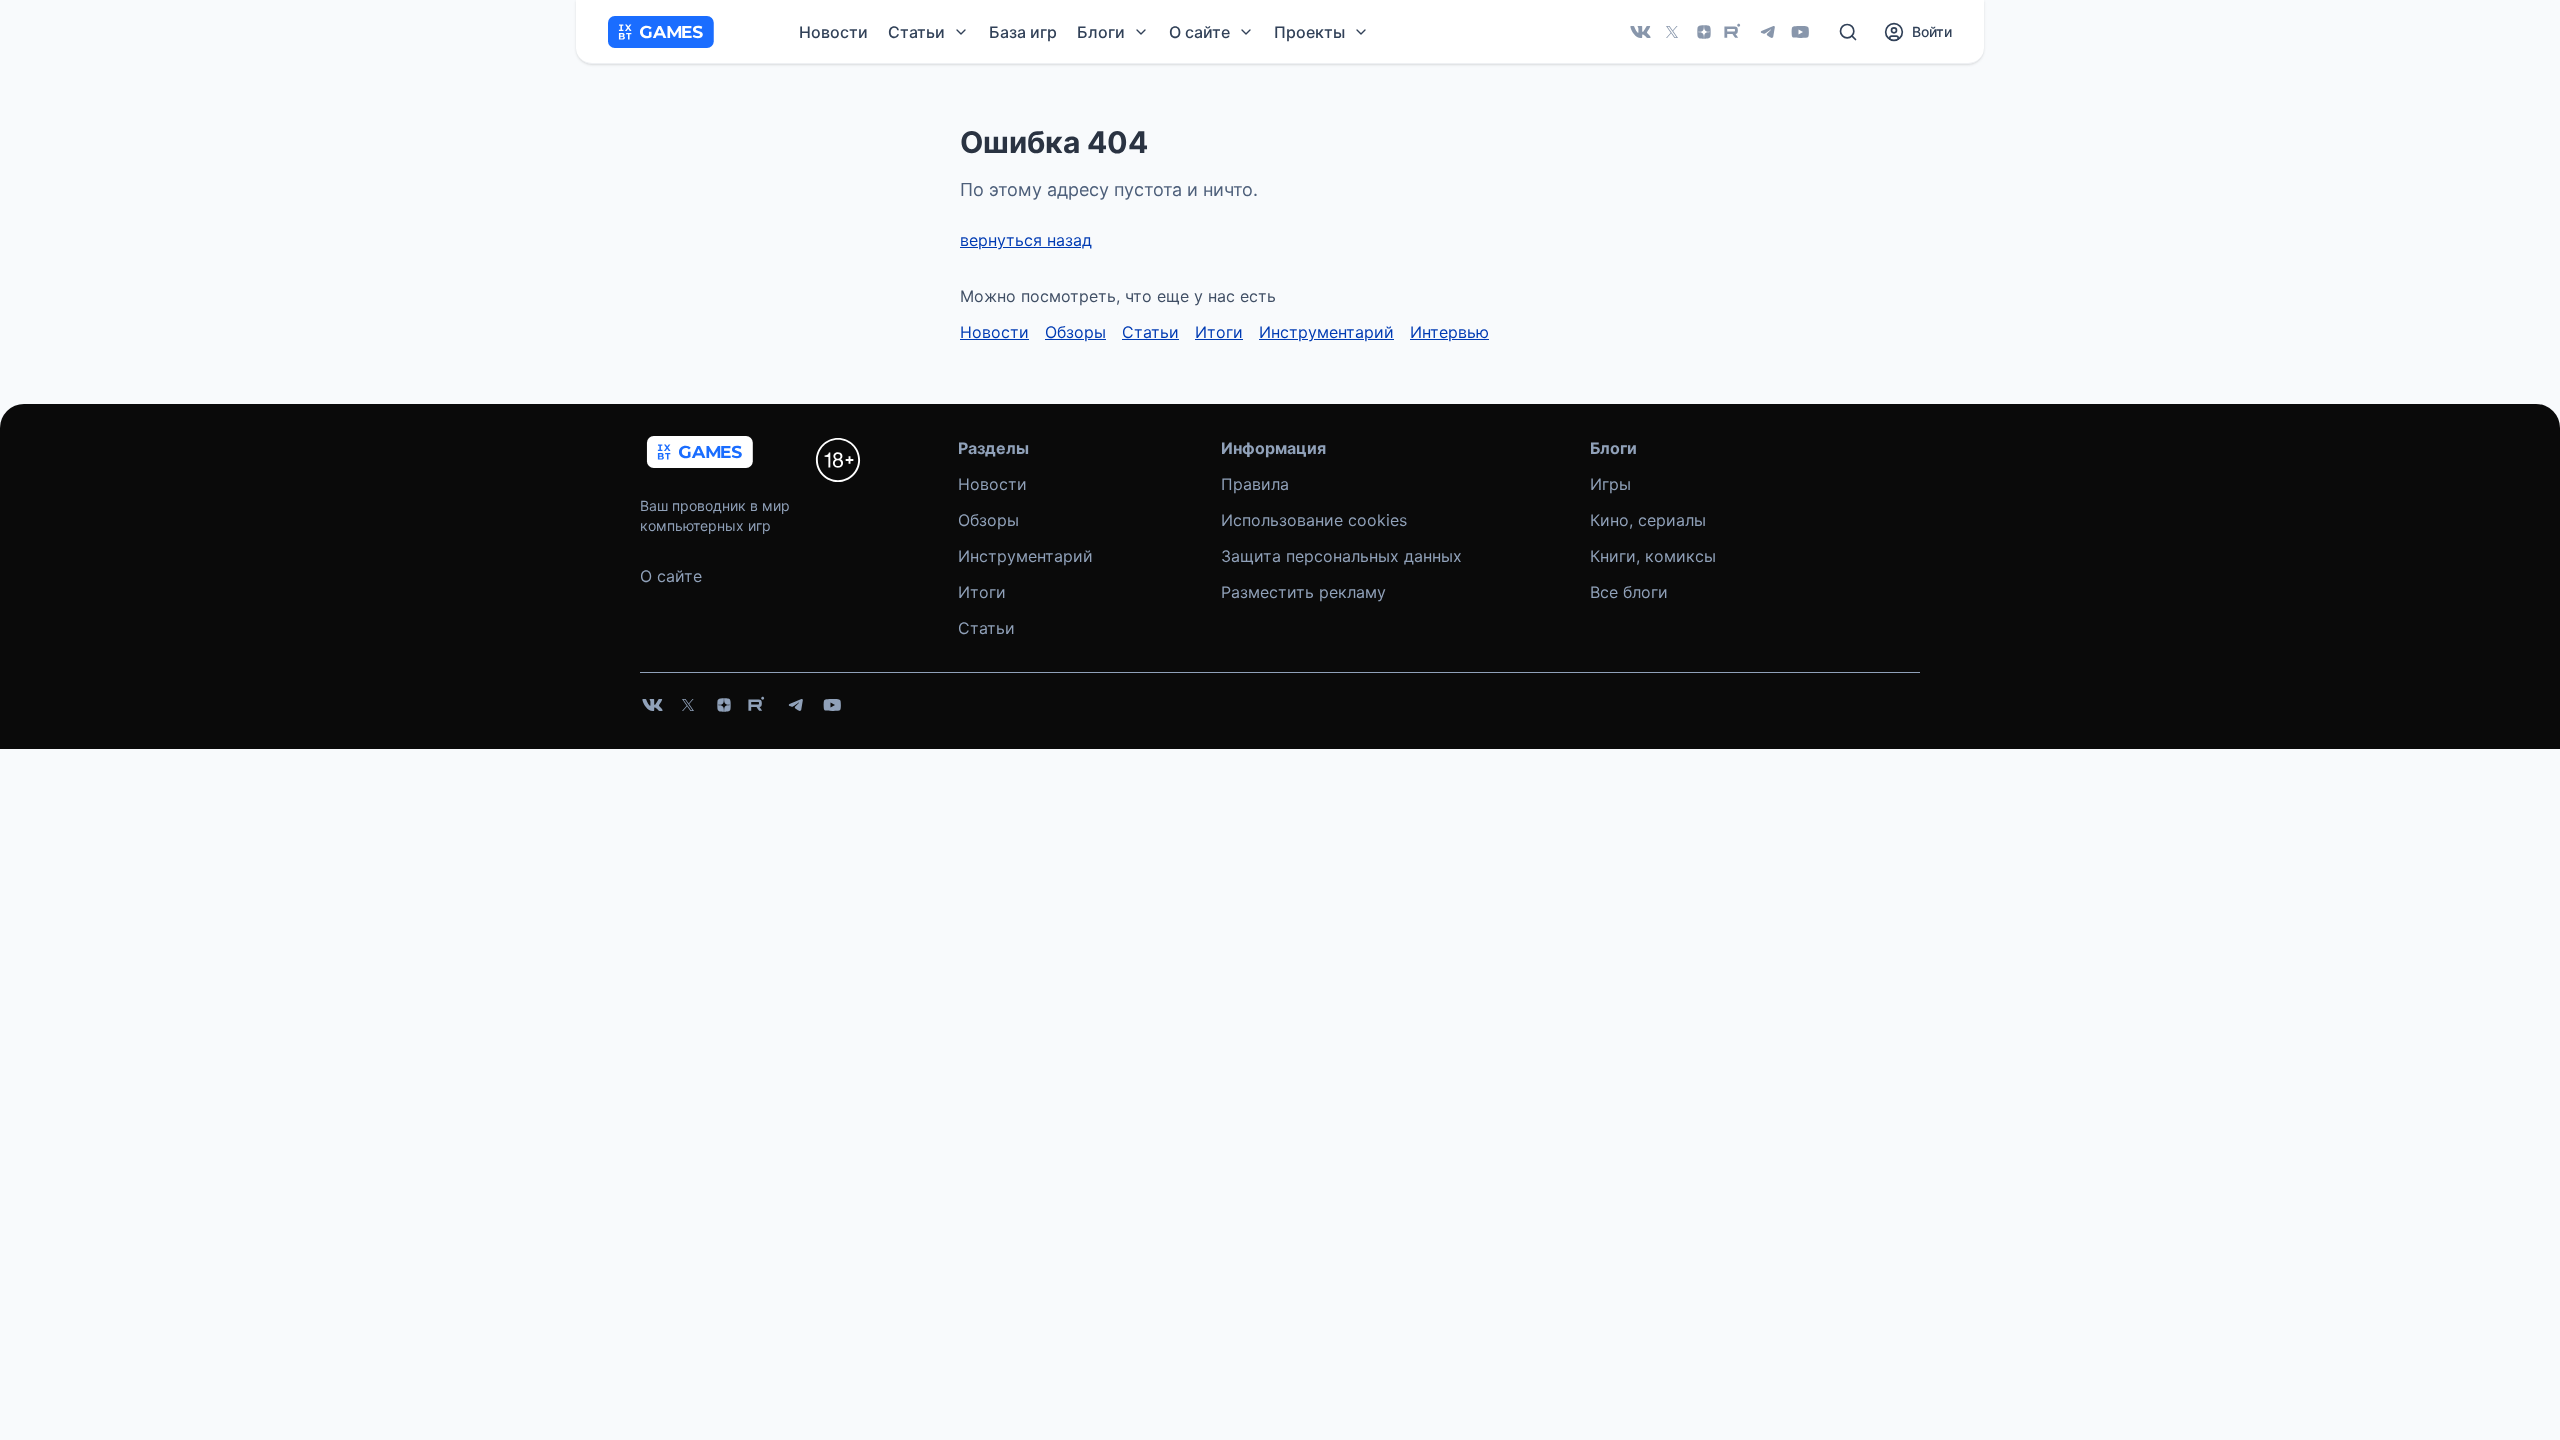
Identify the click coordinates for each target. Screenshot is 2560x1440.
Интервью (1449, 332)
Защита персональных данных (1341, 556)
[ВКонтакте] (1640, 32)
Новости (833, 32)
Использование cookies (1314, 520)
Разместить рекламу (1303, 592)
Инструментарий (1326, 332)
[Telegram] (1768, 32)
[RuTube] (1736, 32)
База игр (1023, 32)
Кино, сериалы (1648, 520)
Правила (1255, 484)
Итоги (1219, 332)
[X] (1672, 32)
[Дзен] (1704, 32)
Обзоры (1075, 332)
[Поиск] (1848, 32)
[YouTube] (1800, 32)
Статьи (1150, 332)
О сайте (671, 576)
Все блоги (1629, 592)
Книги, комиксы (1653, 556)
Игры (1610, 484)
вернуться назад (1026, 240)
